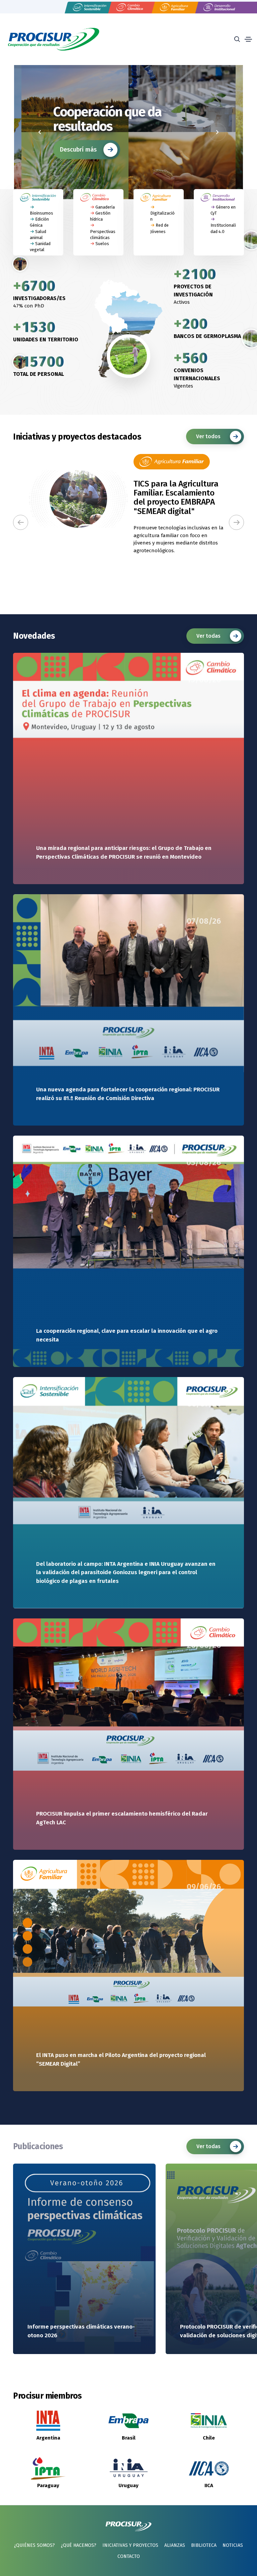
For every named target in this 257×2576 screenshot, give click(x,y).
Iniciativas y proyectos (130, 2545)
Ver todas (208, 636)
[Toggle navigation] (248, 39)
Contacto (129, 2556)
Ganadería (105, 207)
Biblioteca (204, 2545)
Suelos (102, 244)
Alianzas (175, 2545)
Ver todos (208, 436)
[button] (21, 522)
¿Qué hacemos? (79, 2545)
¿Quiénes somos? (34, 2545)
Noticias (233, 2545)
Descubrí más (78, 169)
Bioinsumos (41, 213)
